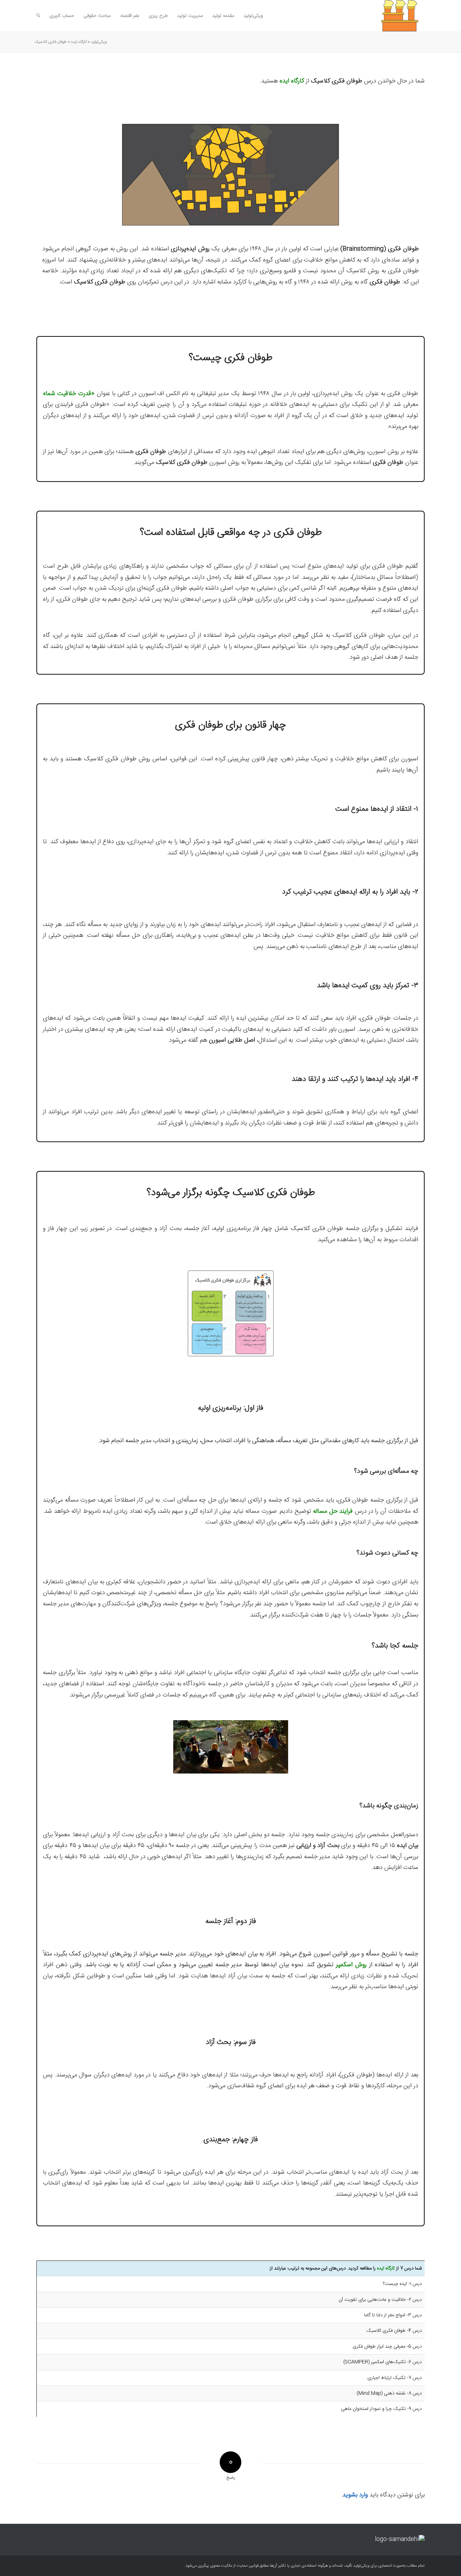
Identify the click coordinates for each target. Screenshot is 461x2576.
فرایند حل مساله (333, 1511)
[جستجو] (38, 16)
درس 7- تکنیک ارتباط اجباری (395, 2378)
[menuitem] (253, 16)
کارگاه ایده (79, 42)
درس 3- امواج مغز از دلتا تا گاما (393, 2315)
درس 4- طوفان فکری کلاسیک (394, 2331)
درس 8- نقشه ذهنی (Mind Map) (389, 2393)
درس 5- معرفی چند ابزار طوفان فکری (387, 2347)
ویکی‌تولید (99, 42)
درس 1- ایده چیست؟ (402, 2284)
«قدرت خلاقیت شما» (69, 394)
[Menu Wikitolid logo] (390, 16)
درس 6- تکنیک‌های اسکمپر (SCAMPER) (382, 2362)
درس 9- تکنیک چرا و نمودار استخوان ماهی (381, 2409)
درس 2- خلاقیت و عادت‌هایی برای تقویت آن (380, 2300)
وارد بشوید (355, 2495)
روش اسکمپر (351, 1965)
